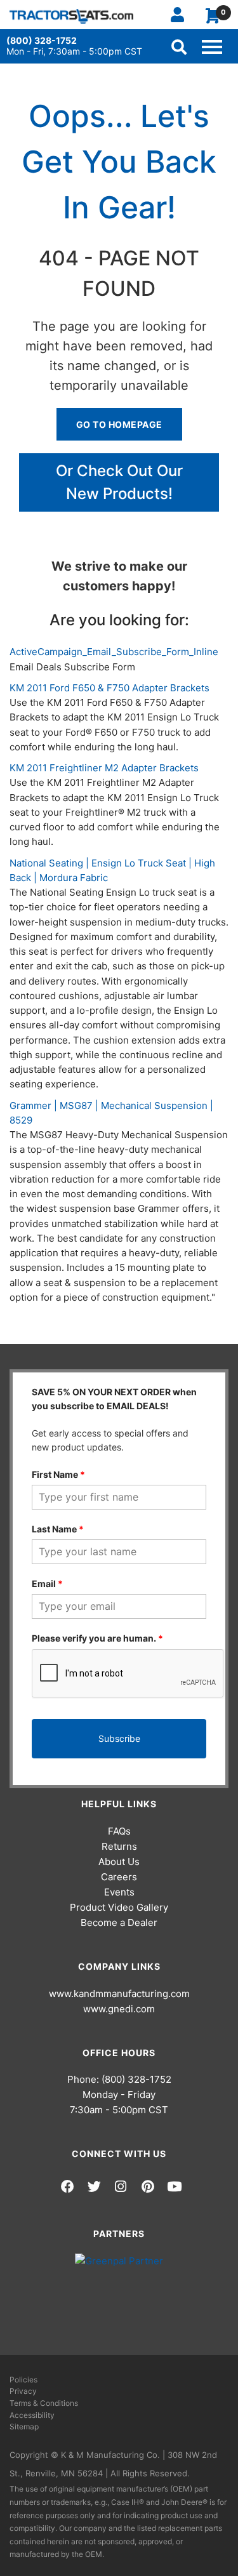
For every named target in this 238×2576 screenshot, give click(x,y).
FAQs (119, 1831)
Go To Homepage (119, 424)
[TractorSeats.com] (71, 16)
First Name (58, 1474)
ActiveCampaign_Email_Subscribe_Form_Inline (114, 652)
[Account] (182, 15)
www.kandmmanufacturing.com (119, 1994)
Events (119, 1892)
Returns (119, 1846)
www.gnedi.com (119, 2009)
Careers (119, 1877)
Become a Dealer (119, 1922)
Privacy (23, 2391)
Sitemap (24, 2427)
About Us (119, 1862)
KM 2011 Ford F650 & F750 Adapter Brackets (109, 688)
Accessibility (32, 2415)
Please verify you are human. (97, 1638)
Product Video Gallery (119, 1907)
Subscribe (119, 1738)
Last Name (58, 1529)
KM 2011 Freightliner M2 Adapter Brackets (104, 768)
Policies (23, 2380)
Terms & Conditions (44, 2403)
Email (47, 1583)
